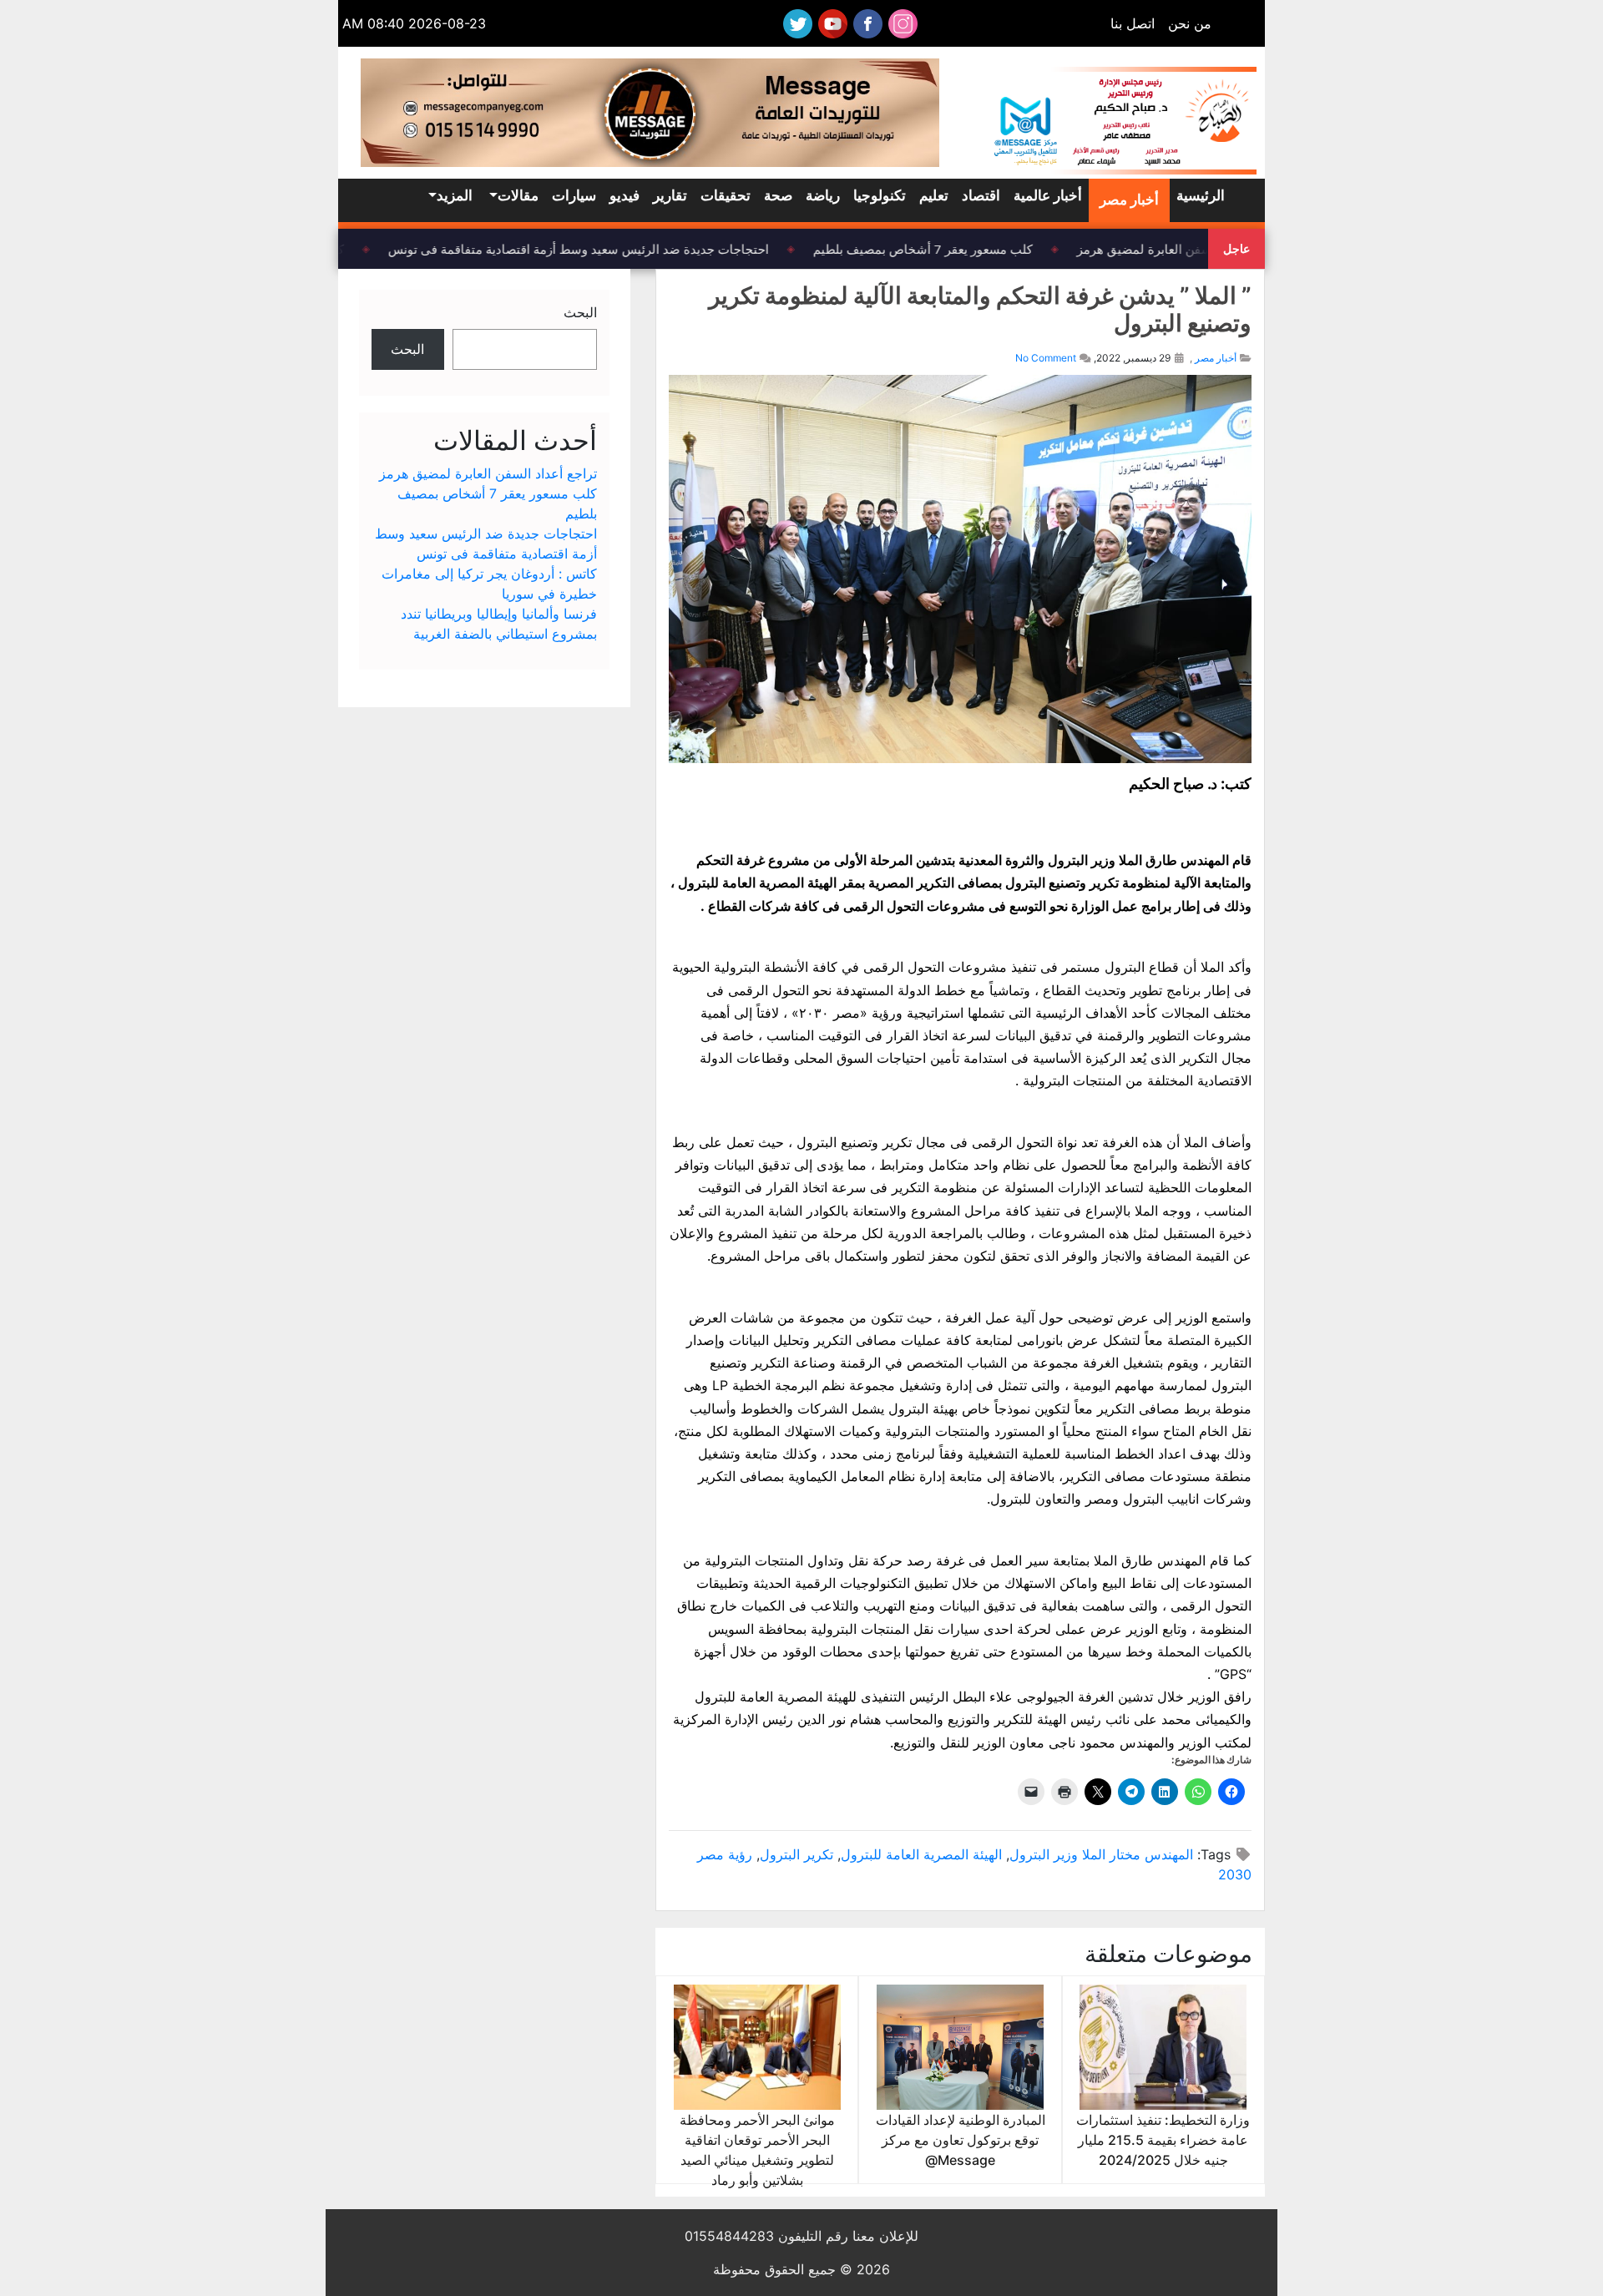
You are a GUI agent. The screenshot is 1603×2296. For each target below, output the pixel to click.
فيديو (625, 195)
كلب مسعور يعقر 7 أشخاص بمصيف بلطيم (936, 249)
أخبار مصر (1129, 200)
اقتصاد (981, 195)
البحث (580, 312)
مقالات (518, 195)
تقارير (670, 195)
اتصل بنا (1133, 23)
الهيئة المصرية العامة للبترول (921, 1854)
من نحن (1190, 23)
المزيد (455, 195)
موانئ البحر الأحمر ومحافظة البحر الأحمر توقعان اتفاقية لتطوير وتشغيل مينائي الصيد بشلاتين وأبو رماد (757, 2150)
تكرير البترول (796, 1854)
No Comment (1046, 358)
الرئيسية (1201, 195)
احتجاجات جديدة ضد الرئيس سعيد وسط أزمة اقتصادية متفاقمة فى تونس (591, 249)
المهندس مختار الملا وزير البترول (1101, 1854)
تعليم (934, 195)
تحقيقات (726, 195)
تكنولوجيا (880, 195)
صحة (778, 195)
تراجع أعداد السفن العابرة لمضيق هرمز (1191, 249)
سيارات (574, 195)
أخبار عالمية (1048, 195)
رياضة (823, 195)
